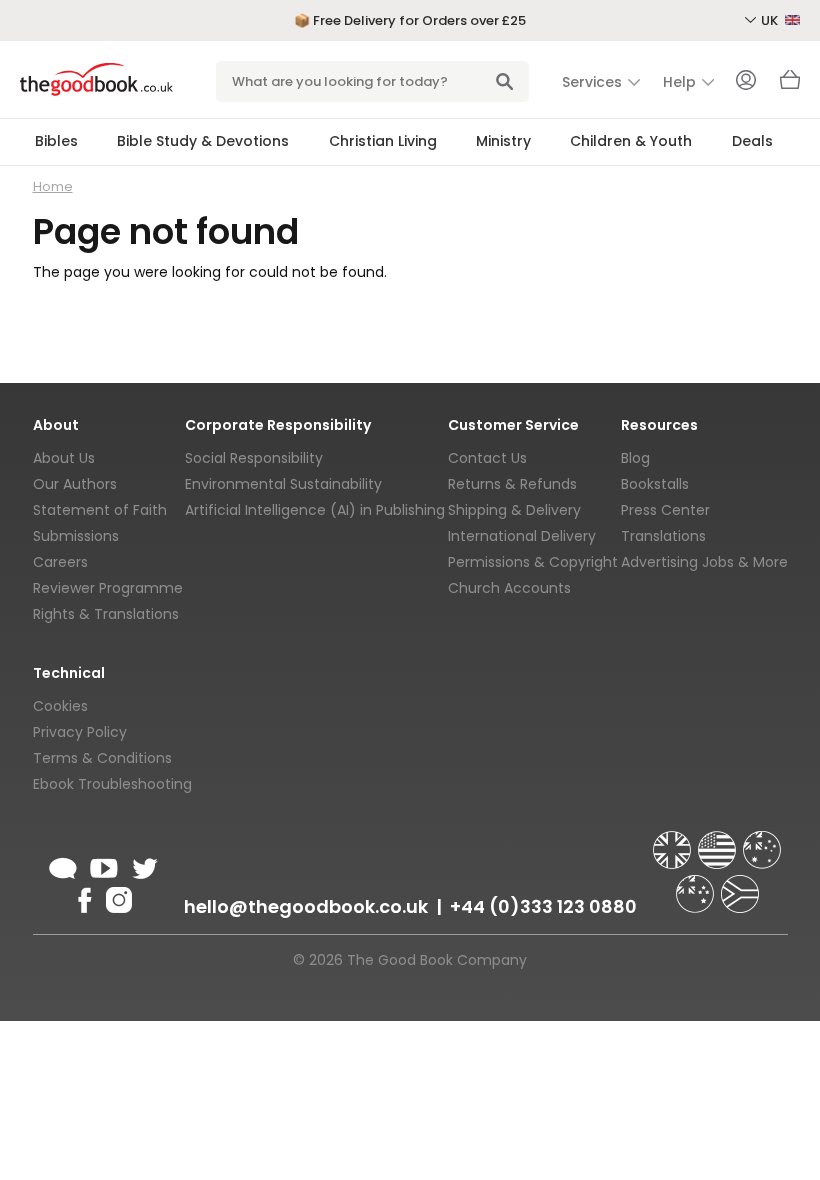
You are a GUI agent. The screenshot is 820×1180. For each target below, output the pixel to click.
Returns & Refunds (512, 484)
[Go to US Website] (719, 841)
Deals (752, 141)
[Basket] (790, 85)
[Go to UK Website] (674, 841)
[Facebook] (83, 897)
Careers (60, 562)
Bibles (56, 141)
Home (53, 186)
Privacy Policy (80, 732)
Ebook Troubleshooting (112, 784)
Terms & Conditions (102, 758)
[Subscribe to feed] (63, 865)
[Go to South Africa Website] (740, 885)
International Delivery (522, 536)
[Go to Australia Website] (762, 841)
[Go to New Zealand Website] (697, 885)
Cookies (60, 706)
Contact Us (487, 458)
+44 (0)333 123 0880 (543, 906)
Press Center (665, 510)
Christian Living (383, 141)
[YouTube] (104, 865)
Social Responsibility (254, 458)
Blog (635, 458)
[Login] (746, 82)
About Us (64, 458)
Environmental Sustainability (283, 484)
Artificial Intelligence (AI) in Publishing (315, 510)
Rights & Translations (106, 614)
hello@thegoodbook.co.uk (306, 906)
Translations (663, 536)
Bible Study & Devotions (203, 141)
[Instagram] (117, 897)
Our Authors (75, 484)
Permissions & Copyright (533, 562)
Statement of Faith (100, 510)
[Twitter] (143, 865)
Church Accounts (509, 588)
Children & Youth (631, 141)
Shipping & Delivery (514, 510)
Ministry (503, 141)
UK (771, 20)
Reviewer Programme (108, 588)
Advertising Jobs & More (704, 562)
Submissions (76, 536)
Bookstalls (655, 484)
